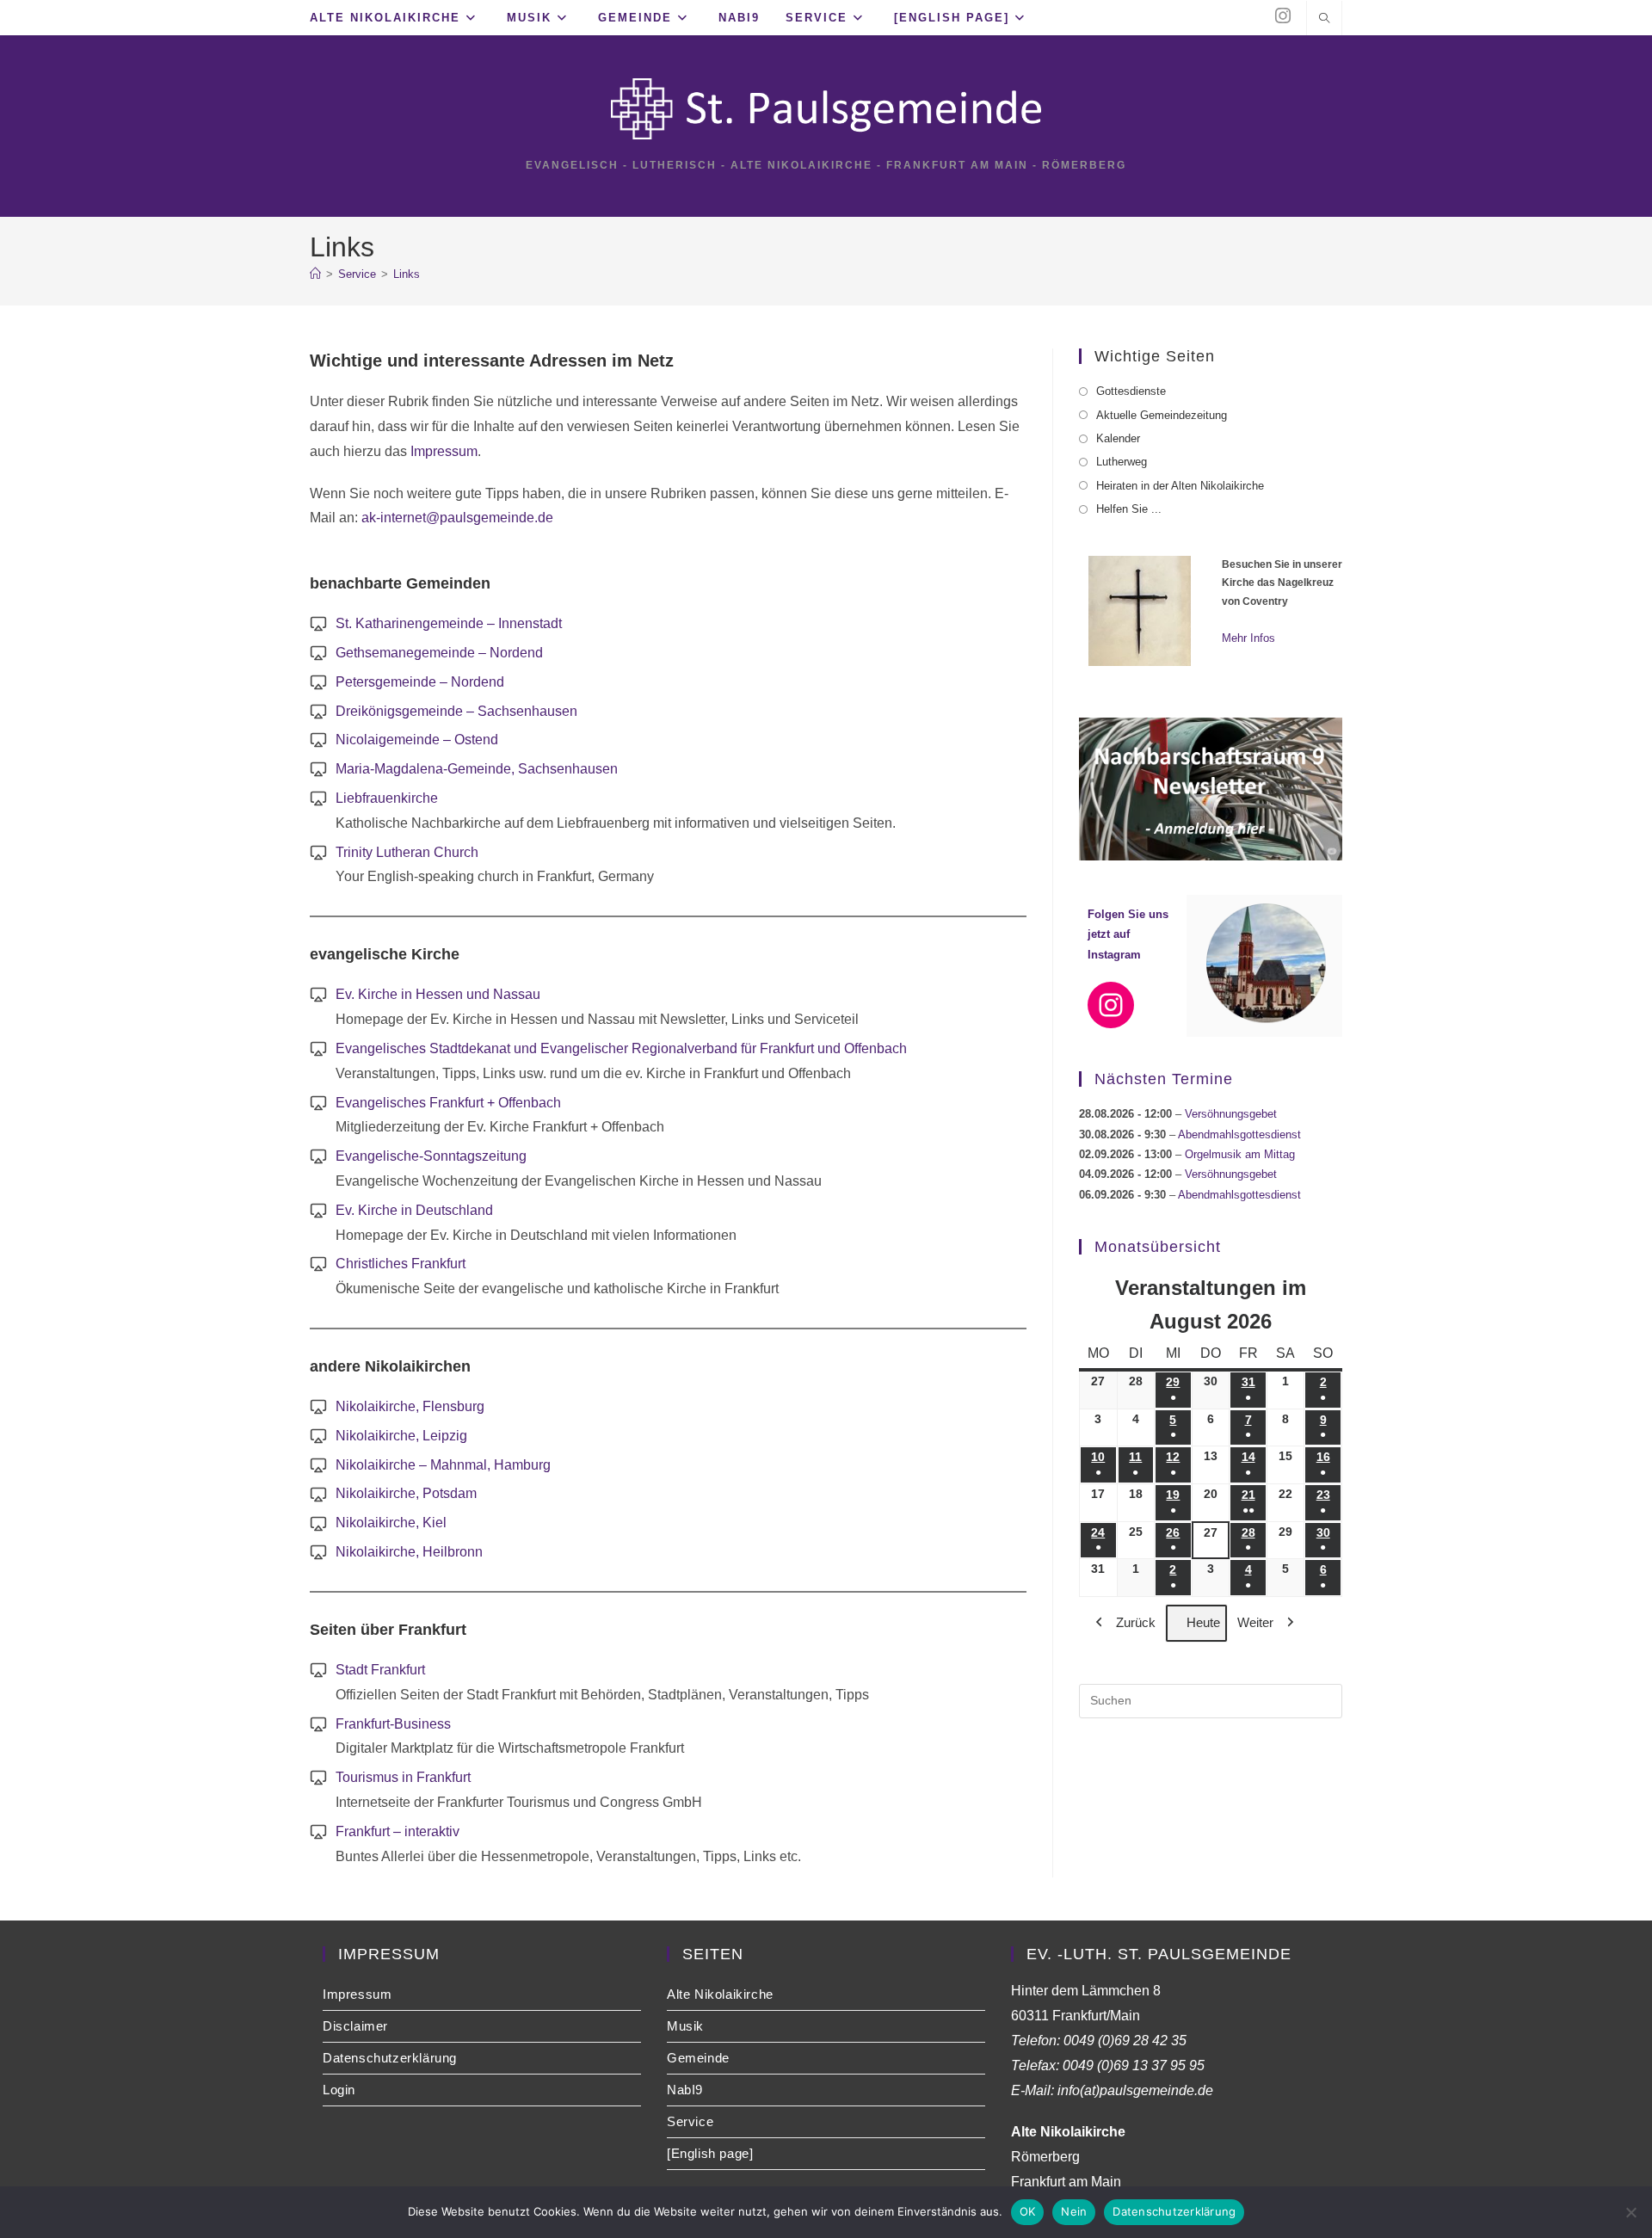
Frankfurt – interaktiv (398, 1831)
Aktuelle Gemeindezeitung (1162, 415)
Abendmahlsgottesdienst (1239, 1134)
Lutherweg (1122, 462)
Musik (685, 2026)
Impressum (442, 451)
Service (690, 2121)
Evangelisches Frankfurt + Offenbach (448, 1103)
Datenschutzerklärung (390, 2058)
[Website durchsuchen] (1324, 20)
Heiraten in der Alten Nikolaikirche (1180, 486)
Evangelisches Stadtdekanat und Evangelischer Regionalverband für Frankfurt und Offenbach (621, 1048)
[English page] (710, 2153)
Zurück (1136, 1622)
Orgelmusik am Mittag (1240, 1154)
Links (407, 274)
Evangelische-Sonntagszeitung (431, 1156)
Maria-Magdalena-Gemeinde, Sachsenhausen (477, 769)
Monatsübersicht (1158, 1247)
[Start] (315, 274)
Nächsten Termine (1164, 1079)
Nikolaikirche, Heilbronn (409, 1552)
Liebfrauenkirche (387, 798)
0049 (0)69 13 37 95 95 (1134, 2065)
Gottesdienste (1131, 391)
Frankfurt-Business (393, 1724)
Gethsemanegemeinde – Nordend (439, 653)
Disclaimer (355, 2026)
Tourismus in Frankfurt (403, 1777)
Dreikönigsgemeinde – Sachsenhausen (456, 711)
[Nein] (1630, 2212)
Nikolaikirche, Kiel (391, 1523)
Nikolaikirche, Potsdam (406, 1493)
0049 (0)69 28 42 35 (1125, 2041)
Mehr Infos (1248, 638)
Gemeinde (698, 2058)
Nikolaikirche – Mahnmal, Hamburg (443, 1465)
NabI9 (685, 2090)
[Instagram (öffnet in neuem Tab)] (1283, 16)
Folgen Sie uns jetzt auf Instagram (1128, 934)
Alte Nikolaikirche (720, 1994)
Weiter (1255, 1622)
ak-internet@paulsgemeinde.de (457, 518)
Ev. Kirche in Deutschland (414, 1210)
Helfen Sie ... (1129, 509)
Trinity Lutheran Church (407, 852)
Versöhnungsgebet (1231, 1114)
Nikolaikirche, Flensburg (410, 1406)
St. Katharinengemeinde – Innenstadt (449, 623)
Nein (1074, 2211)
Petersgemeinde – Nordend (420, 682)
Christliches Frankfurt (401, 1264)
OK (1028, 2211)
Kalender (1118, 438)
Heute (1203, 1622)
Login (339, 2090)
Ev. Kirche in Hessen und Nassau (438, 994)
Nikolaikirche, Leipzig (401, 1436)
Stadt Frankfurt (380, 1670)
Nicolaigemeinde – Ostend (417, 740)
